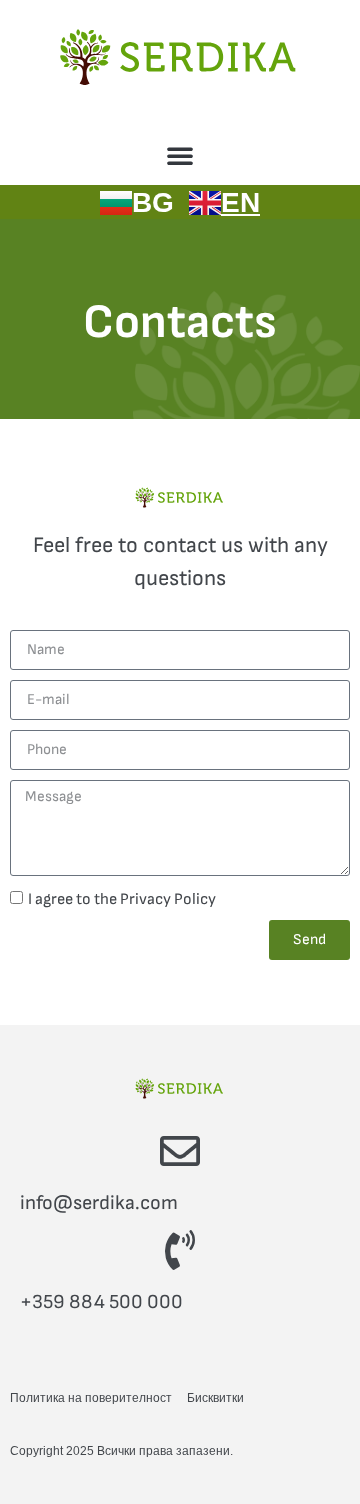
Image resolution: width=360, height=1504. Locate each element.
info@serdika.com (99, 1203)
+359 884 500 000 (101, 1302)
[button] (180, 155)
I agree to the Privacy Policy (122, 898)
